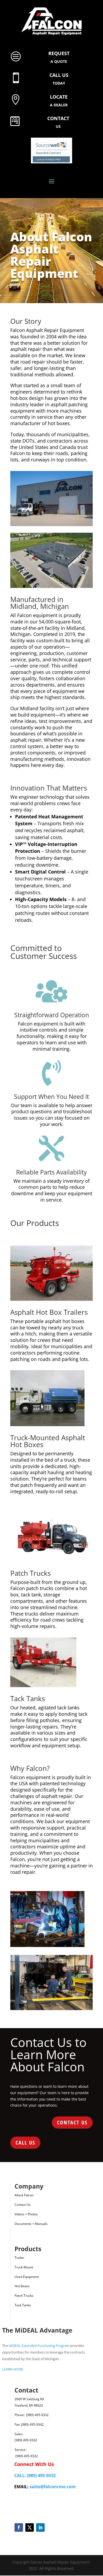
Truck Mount (24, 2267)
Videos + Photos (26, 2214)
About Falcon (24, 2195)
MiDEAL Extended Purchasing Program (39, 2346)
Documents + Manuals (31, 2224)
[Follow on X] (29, 2527)
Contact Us (72, 2122)
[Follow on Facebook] (19, 2527)
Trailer (19, 2258)
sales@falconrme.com (53, 2487)
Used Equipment (27, 2277)
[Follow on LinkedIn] (40, 2527)
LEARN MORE (13, 2369)
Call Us (25, 2143)
